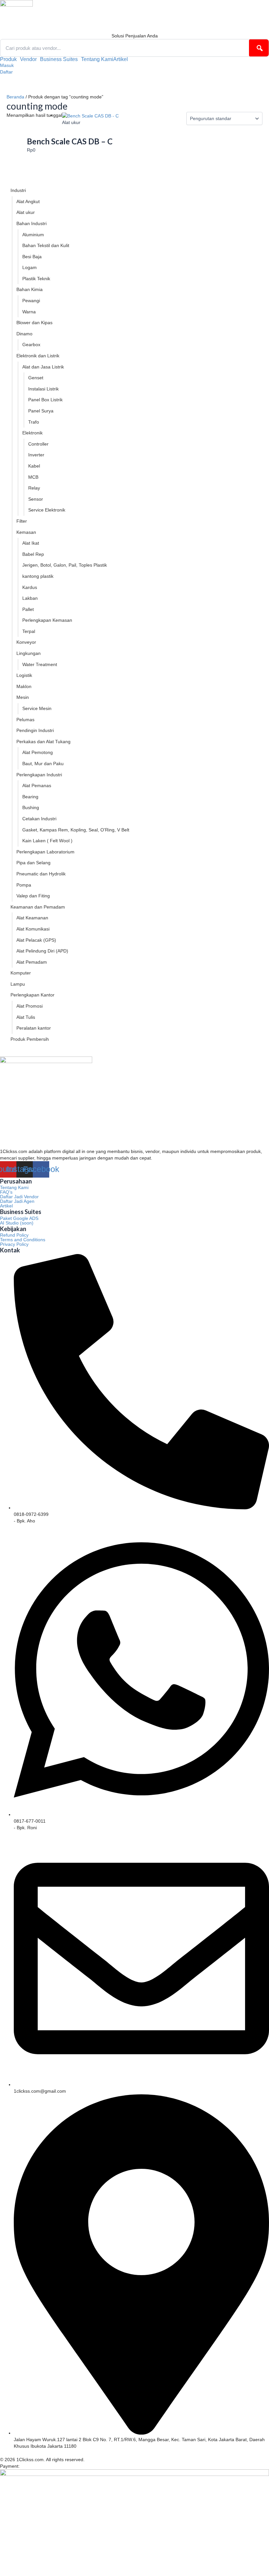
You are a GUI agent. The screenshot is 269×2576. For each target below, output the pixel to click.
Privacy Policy (14, 1244)
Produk (8, 59)
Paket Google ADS (19, 1218)
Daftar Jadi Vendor (19, 1197)
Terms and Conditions (23, 1240)
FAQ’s (6, 1192)
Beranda (15, 97)
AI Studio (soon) (17, 1223)
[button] (10, 59)
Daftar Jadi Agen (17, 1201)
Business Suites (59, 59)
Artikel (121, 59)
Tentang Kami (97, 59)
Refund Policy (14, 1235)
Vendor (28, 59)
